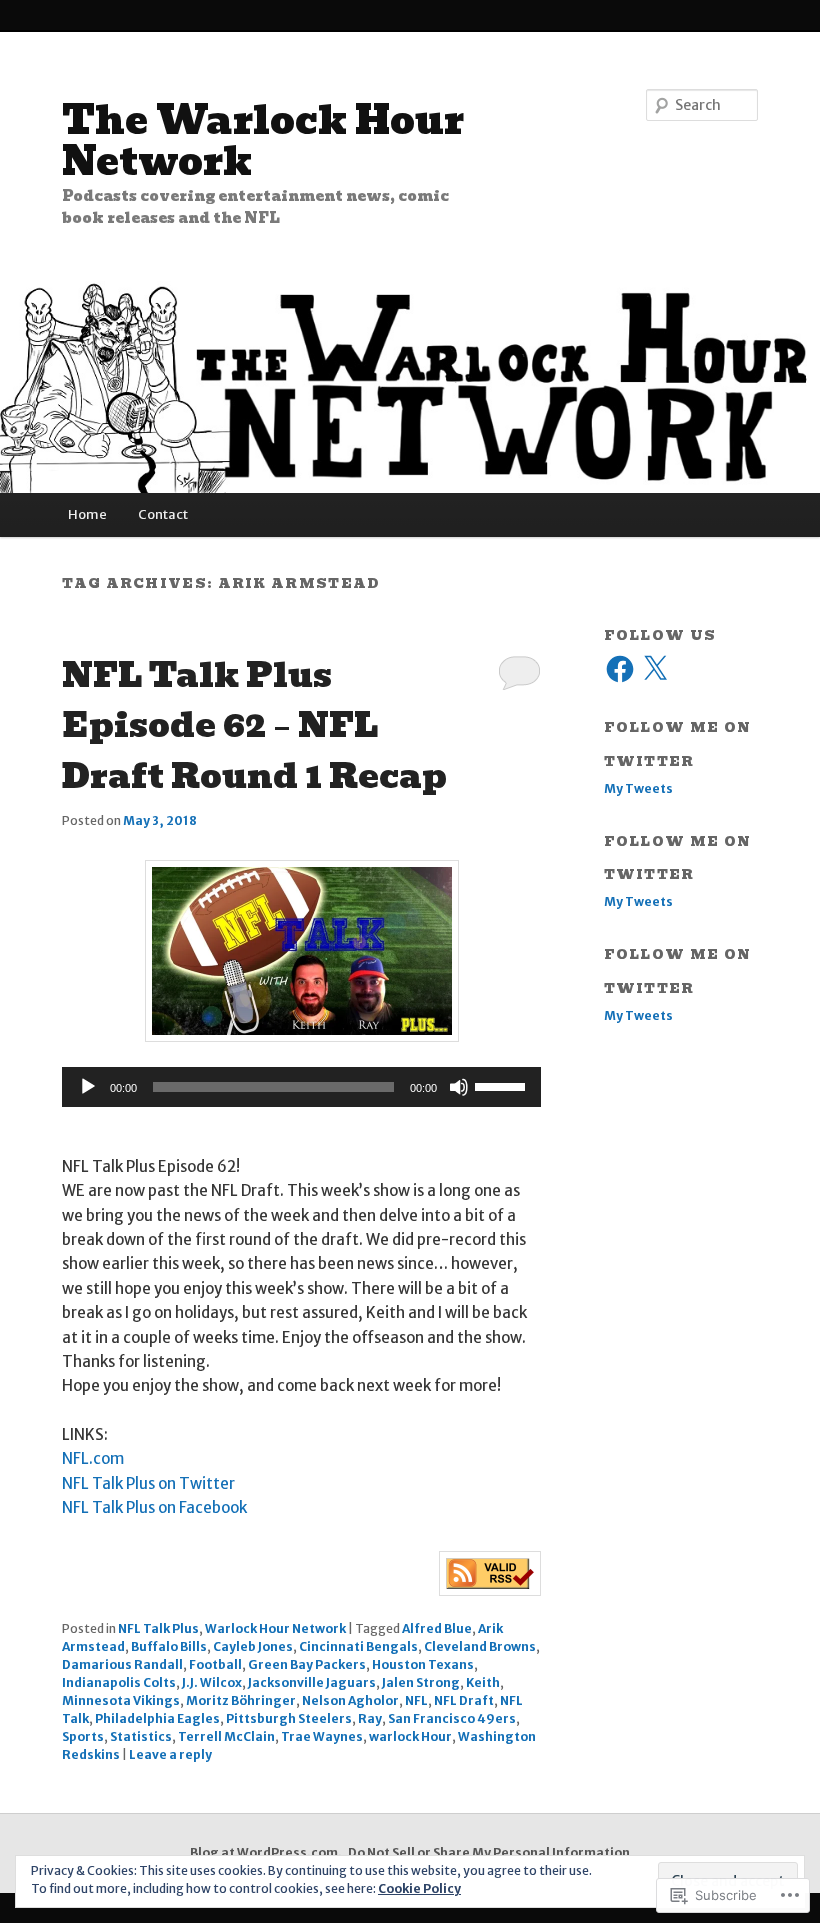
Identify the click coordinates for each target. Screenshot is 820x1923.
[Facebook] (620, 669)
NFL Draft (464, 1700)
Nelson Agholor (350, 1700)
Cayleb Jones (253, 1646)
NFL (416, 1700)
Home (87, 514)
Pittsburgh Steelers (289, 1718)
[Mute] (459, 1087)
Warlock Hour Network (275, 1628)
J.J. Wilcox (212, 1682)
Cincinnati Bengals (358, 1646)
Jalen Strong (421, 1682)
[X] (655, 669)
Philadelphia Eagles (157, 1718)
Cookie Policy (419, 1888)
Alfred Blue (437, 1628)
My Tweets (638, 788)
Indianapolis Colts (119, 1682)
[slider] (503, 1085)
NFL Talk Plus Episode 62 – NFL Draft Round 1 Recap (254, 725)
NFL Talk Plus (158, 1628)
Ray (370, 1718)
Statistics (141, 1736)
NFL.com (93, 1458)
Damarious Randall (122, 1664)
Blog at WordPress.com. (266, 1852)
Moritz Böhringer (241, 1700)
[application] (301, 1087)
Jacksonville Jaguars (312, 1682)
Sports (83, 1736)
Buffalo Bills (169, 1646)
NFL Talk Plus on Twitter (148, 1483)
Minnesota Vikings (121, 1700)
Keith (483, 1682)
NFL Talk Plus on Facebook (154, 1507)
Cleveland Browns (480, 1646)
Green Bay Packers (307, 1664)
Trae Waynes (322, 1736)
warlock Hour (410, 1736)
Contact (163, 514)
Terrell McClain (226, 1736)
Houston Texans (423, 1664)
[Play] (88, 1087)
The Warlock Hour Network (263, 141)
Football (215, 1664)
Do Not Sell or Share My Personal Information (489, 1852)
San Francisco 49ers (452, 1718)
